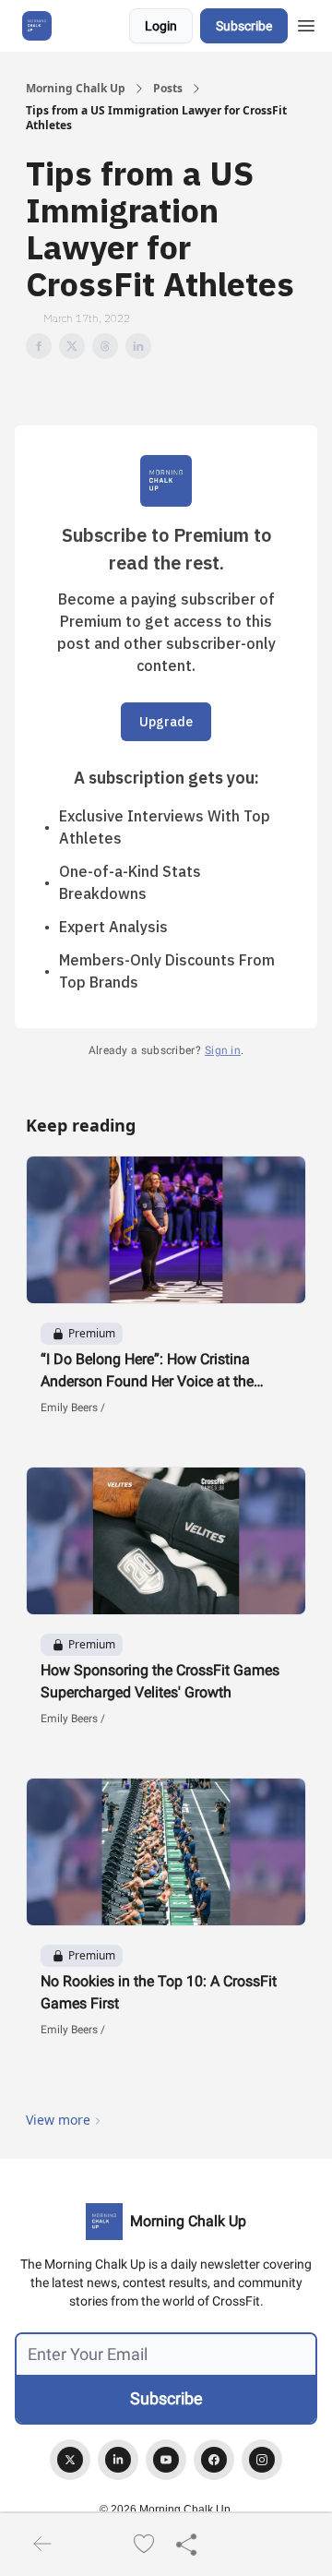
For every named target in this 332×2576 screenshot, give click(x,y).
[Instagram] (262, 2460)
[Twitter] (70, 2460)
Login (161, 26)
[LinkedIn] (118, 2460)
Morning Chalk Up (76, 89)
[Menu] (306, 23)
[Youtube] (166, 2460)
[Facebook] (214, 2460)
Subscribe (244, 26)
